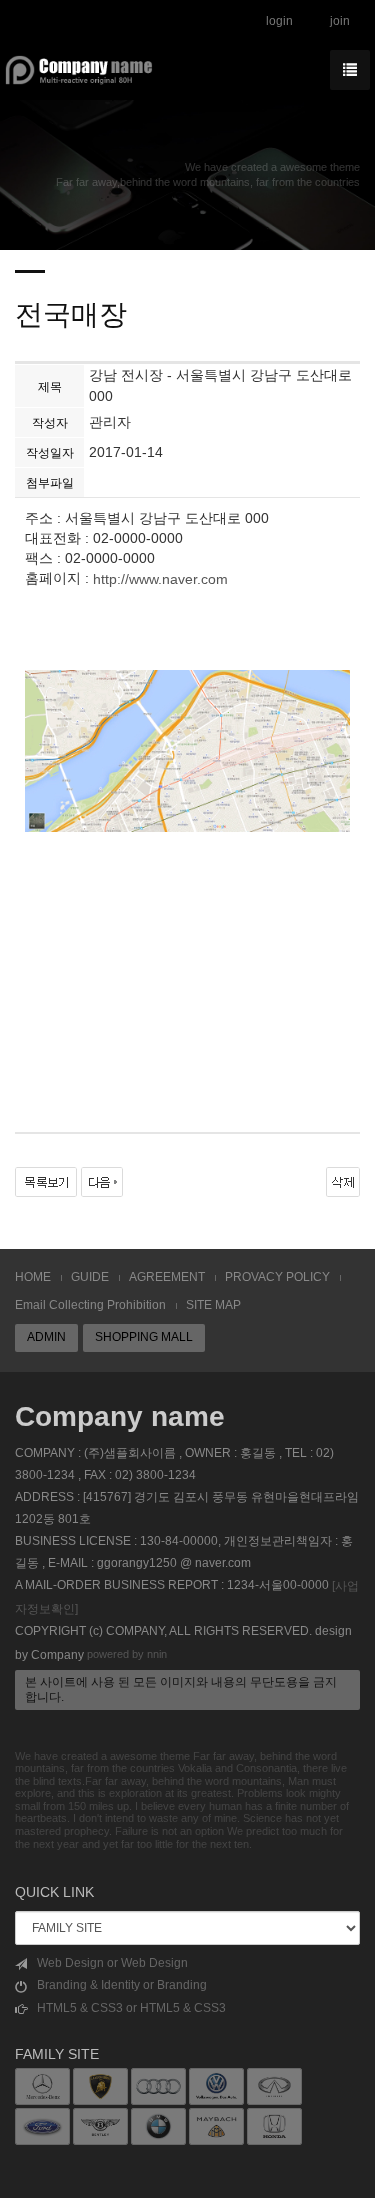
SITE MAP (213, 1305)
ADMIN (46, 1337)
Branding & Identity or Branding (122, 1985)
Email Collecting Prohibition (90, 1305)
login (279, 21)
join (340, 21)
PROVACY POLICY (277, 1277)
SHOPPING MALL (144, 1337)
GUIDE (90, 1277)
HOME (33, 1277)
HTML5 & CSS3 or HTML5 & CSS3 (131, 2008)
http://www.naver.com (160, 580)
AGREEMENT (167, 1277)
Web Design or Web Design (112, 1963)
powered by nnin (127, 1654)
